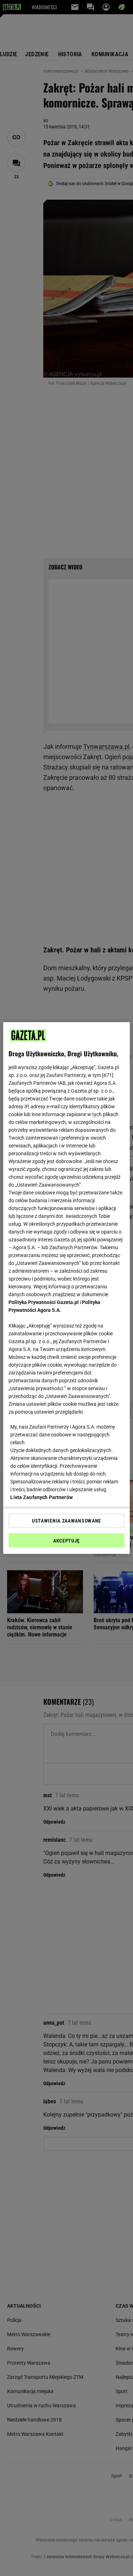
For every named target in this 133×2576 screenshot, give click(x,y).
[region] (66, 1288)
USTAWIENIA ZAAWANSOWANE (66, 1521)
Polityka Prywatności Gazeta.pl (44, 1302)
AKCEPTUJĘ (66, 1541)
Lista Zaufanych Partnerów (41, 1497)
